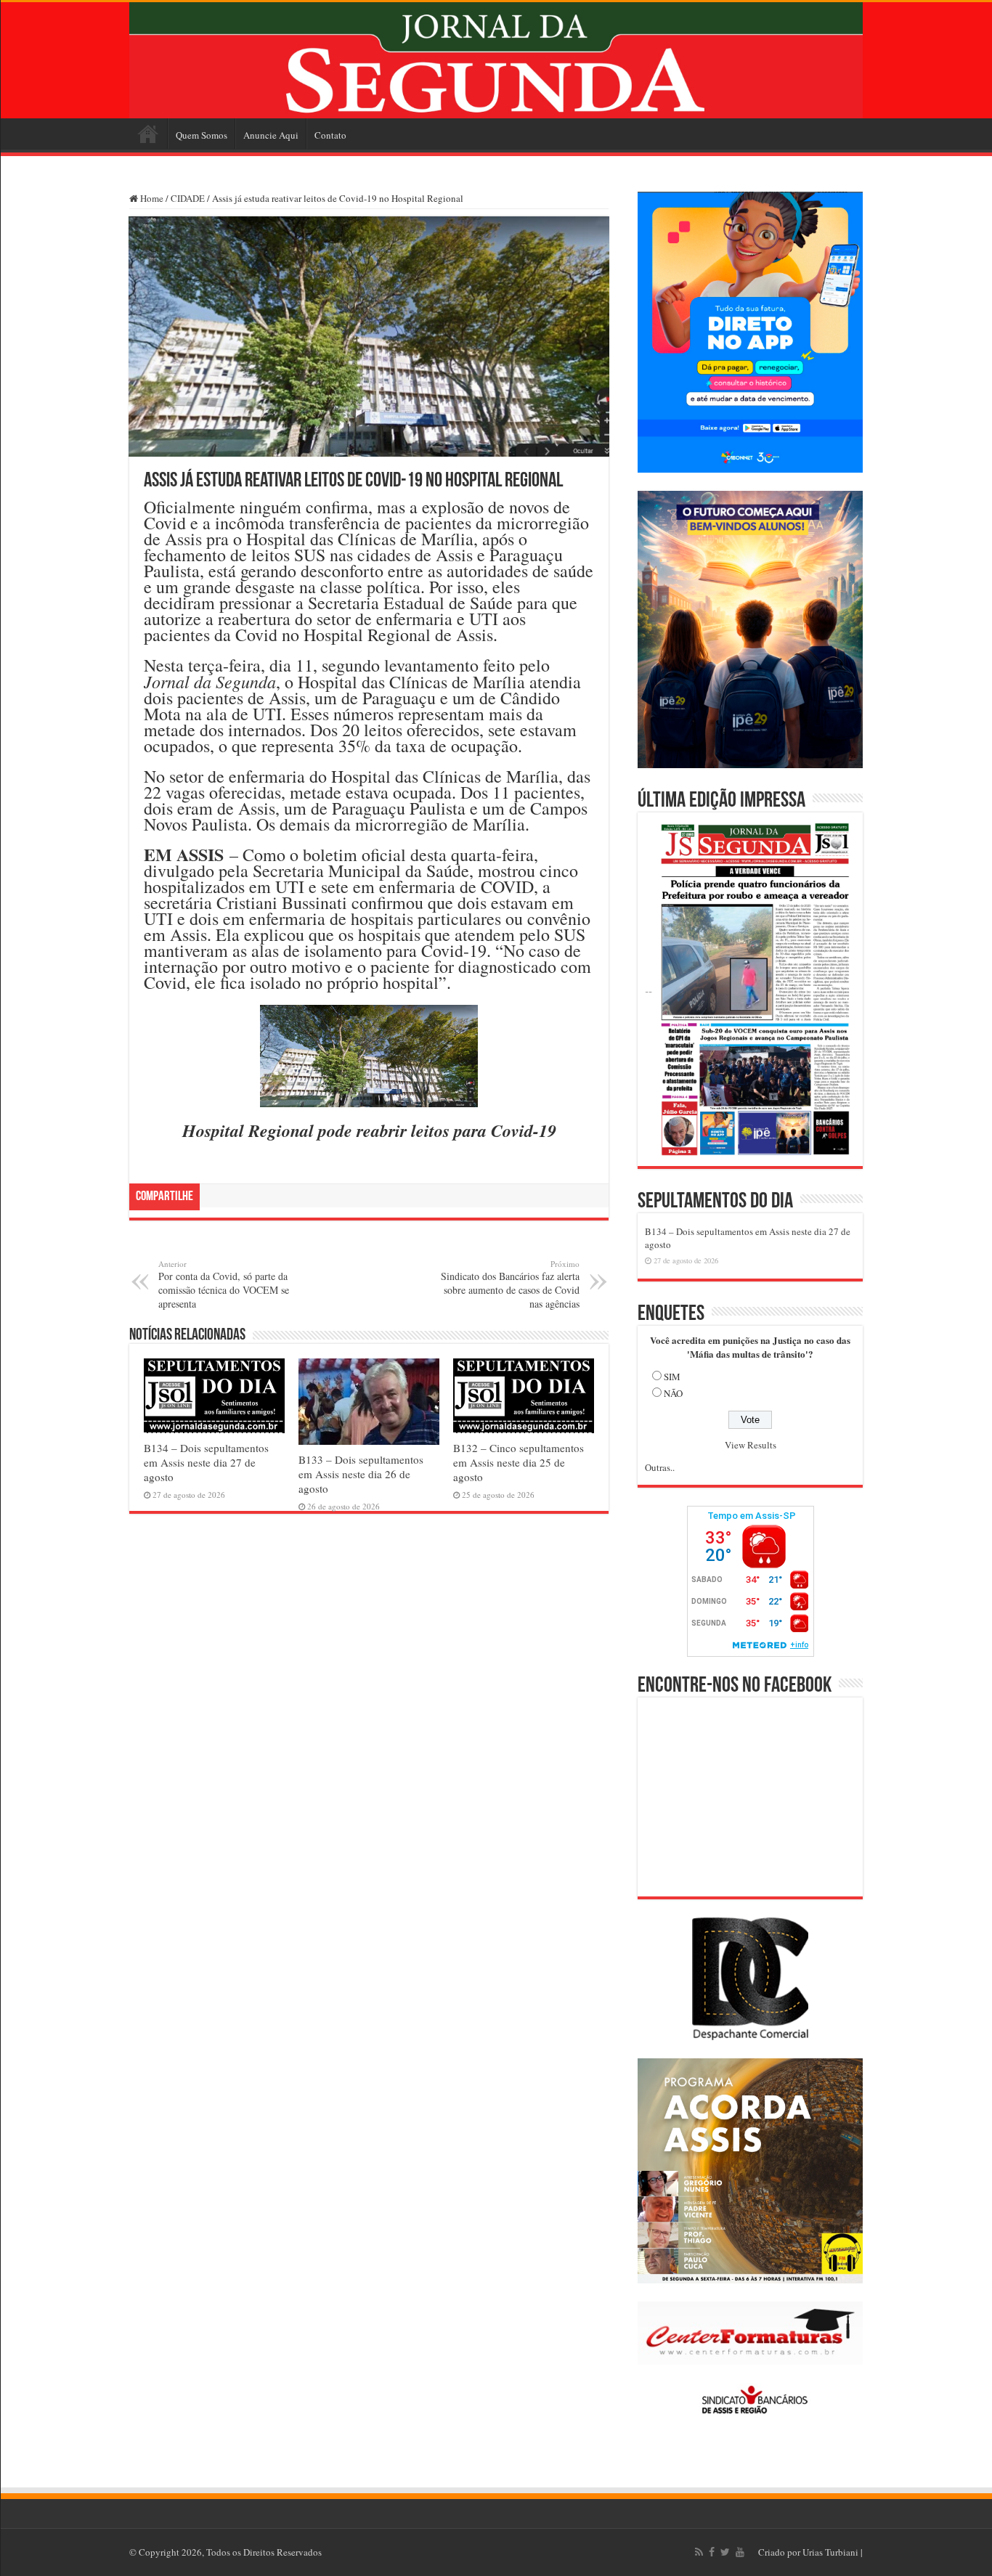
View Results (751, 1445)
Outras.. (660, 1467)
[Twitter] (725, 2552)
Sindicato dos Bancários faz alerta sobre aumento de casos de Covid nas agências (510, 1284)
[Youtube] (740, 2552)
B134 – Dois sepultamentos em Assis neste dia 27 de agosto (206, 1462)
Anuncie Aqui (271, 135)
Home (148, 134)
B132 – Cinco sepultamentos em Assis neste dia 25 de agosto (519, 1462)
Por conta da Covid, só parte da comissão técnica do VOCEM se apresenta (224, 1284)
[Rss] (699, 2552)
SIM (672, 1377)
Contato (330, 135)
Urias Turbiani (830, 2552)
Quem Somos (202, 135)
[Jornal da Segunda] (496, 60)
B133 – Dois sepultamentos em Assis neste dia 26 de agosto (361, 1474)
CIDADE (188, 198)
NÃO (673, 1393)
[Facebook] (712, 2552)
